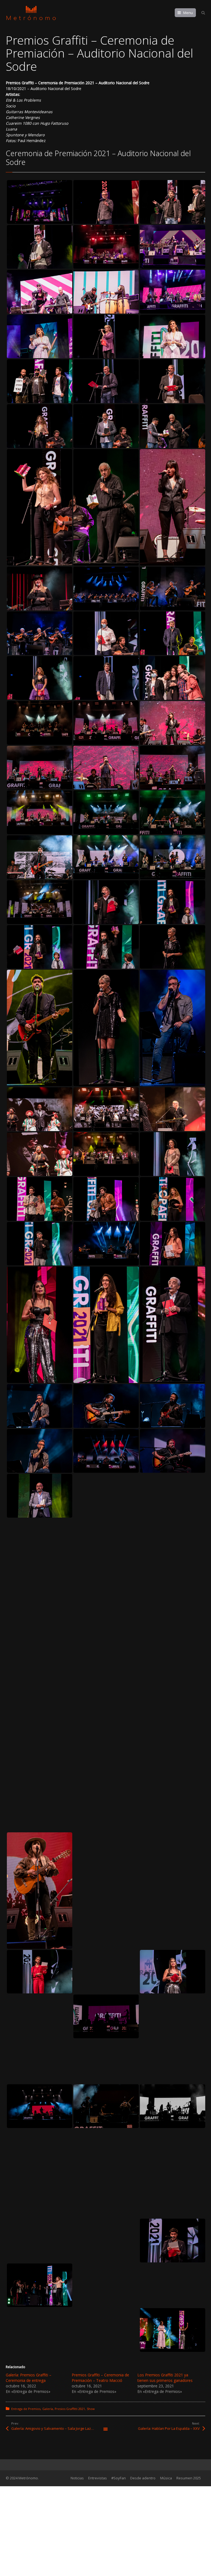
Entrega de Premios (26, 2409)
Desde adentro (143, 2478)
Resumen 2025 (189, 2478)
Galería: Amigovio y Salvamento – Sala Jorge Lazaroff (55, 2428)
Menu (188, 13)
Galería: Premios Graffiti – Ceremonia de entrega (29, 2378)
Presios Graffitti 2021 (70, 2409)
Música (166, 2478)
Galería (48, 2409)
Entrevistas (98, 2478)
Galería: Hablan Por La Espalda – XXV (169, 2428)
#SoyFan (119, 2478)
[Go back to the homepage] (31, 13)
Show (91, 2409)
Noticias (77, 2478)
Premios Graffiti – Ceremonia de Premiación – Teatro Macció (100, 2378)
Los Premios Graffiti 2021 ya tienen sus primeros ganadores (165, 2378)
